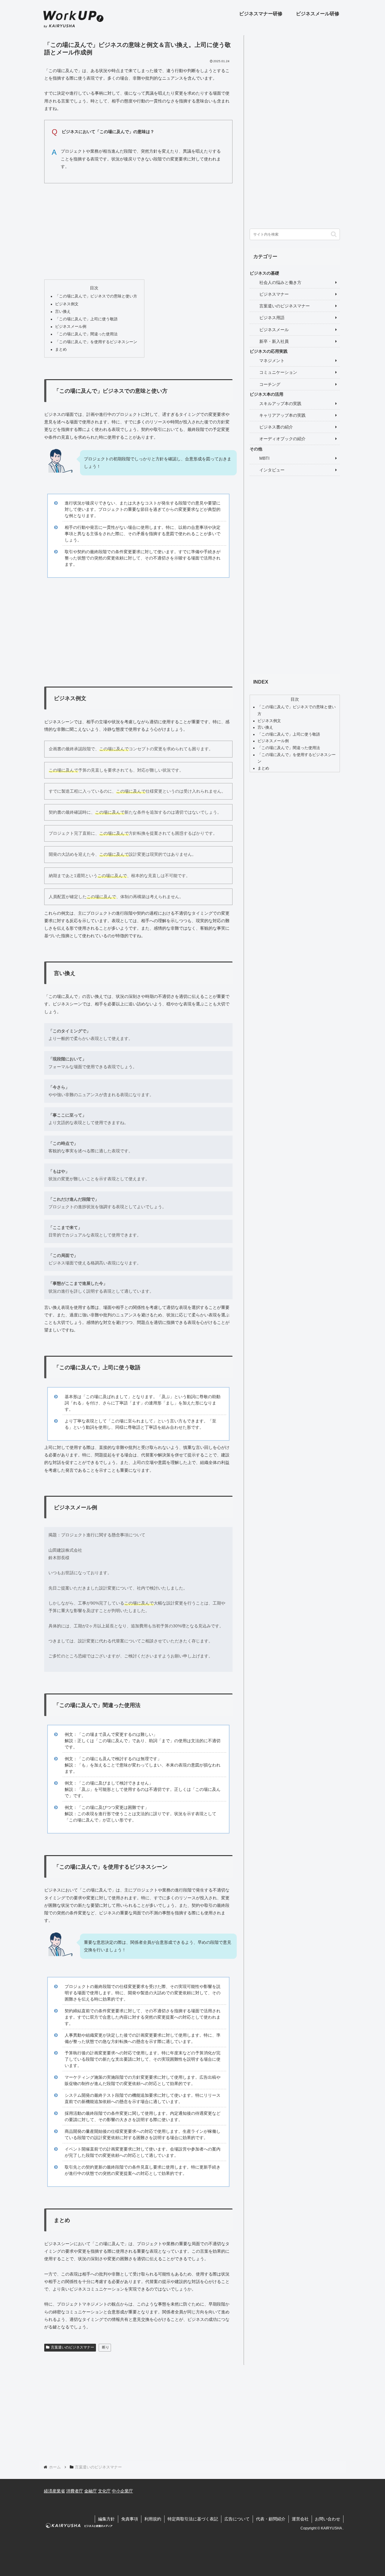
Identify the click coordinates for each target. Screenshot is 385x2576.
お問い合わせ (328, 2519)
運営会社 (300, 2519)
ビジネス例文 (67, 304)
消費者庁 (75, 2491)
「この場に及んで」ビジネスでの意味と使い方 (96, 296)
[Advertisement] (138, 230)
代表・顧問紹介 (271, 2519)
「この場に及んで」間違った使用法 (86, 334)
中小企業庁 (122, 2491)
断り (106, 2347)
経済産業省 (54, 2491)
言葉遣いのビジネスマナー (72, 2347)
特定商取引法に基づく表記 (193, 2519)
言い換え (63, 312)
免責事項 (130, 2519)
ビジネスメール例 (71, 327)
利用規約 (153, 2519)
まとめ (61, 349)
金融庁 (91, 2491)
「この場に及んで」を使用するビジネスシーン (96, 342)
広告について (237, 2519)
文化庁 (104, 2491)
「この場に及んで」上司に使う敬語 (86, 319)
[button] (334, 234)
